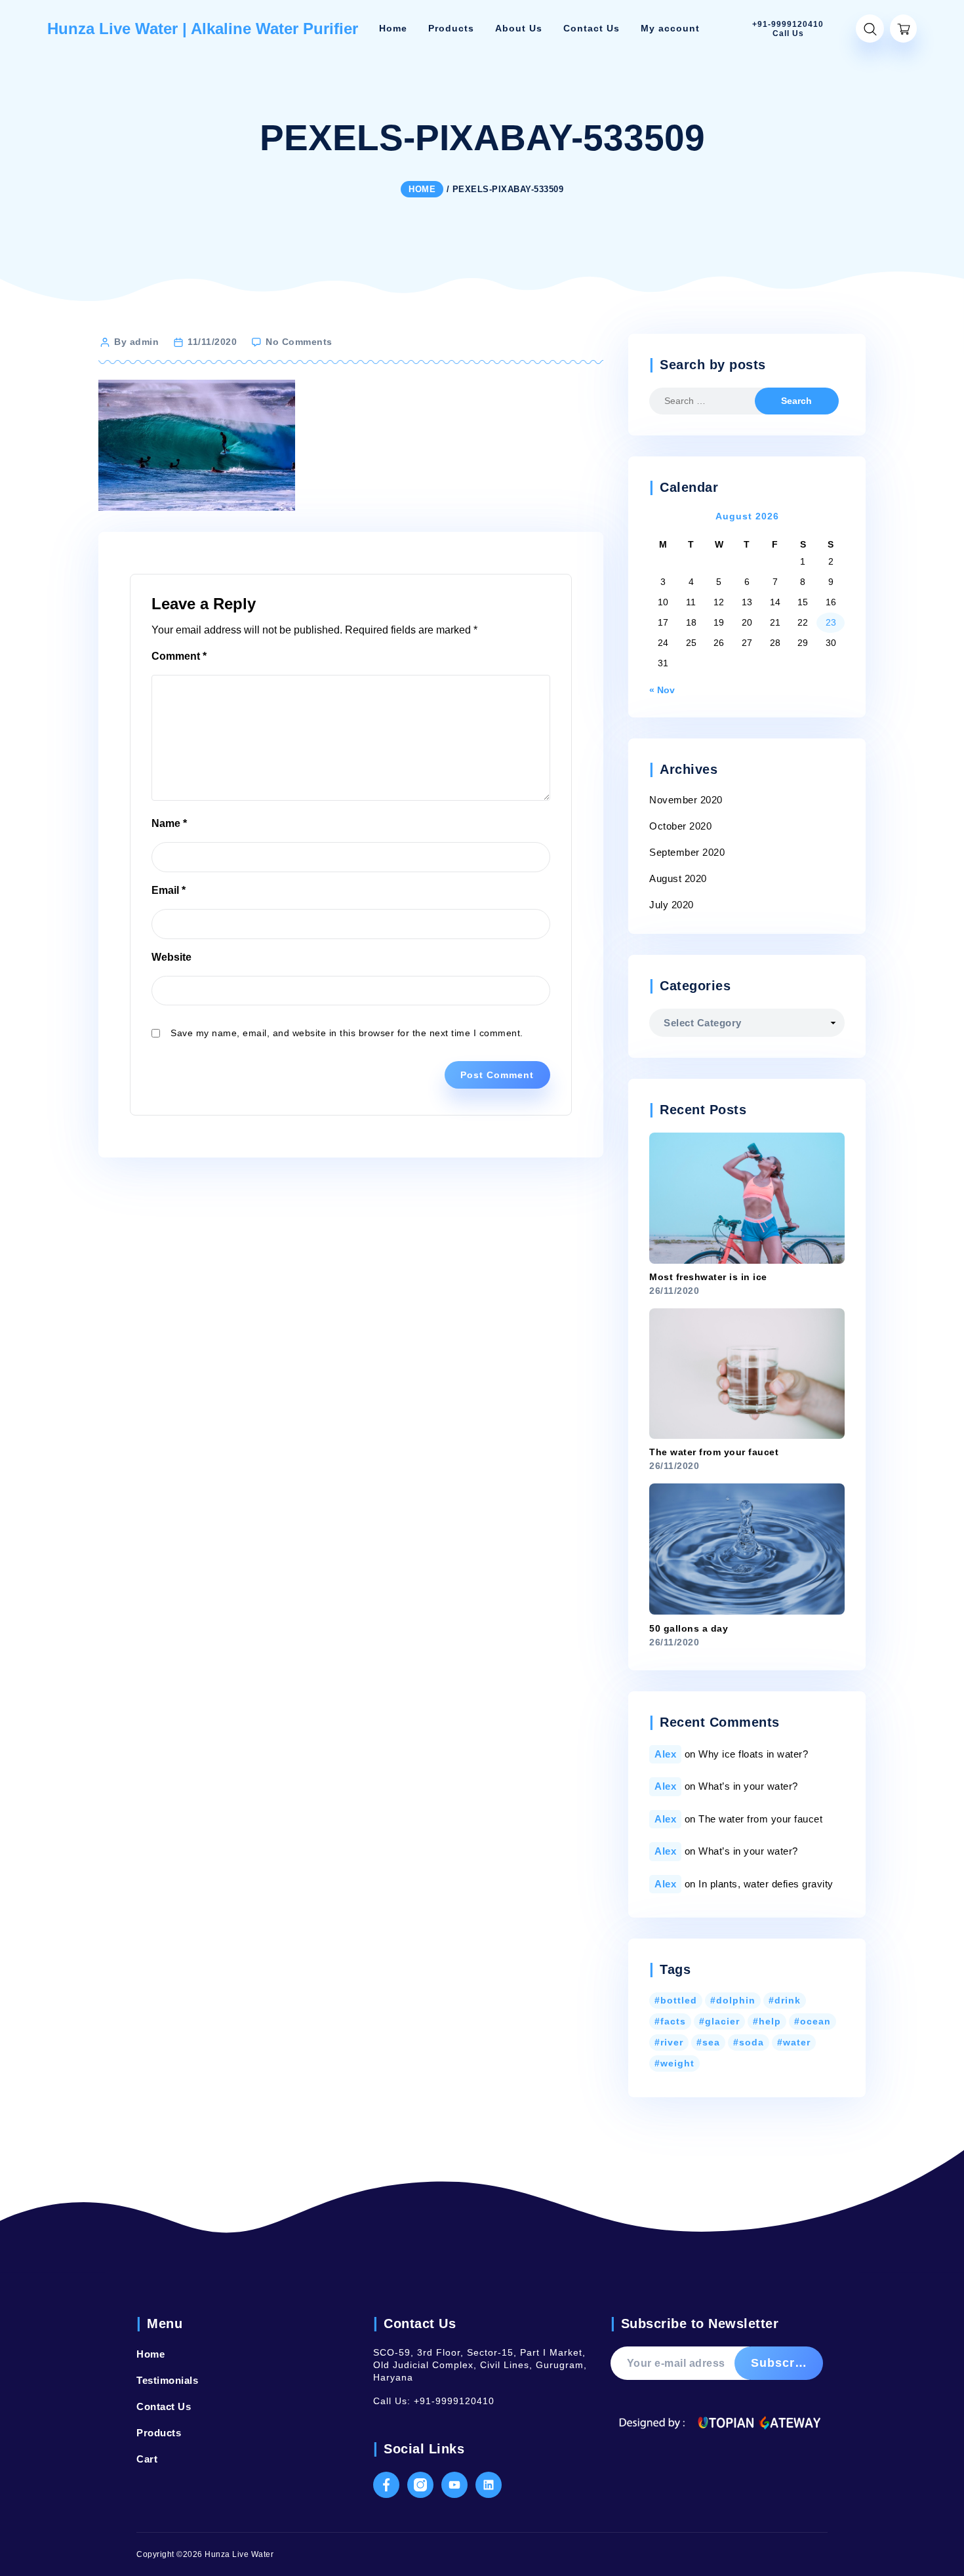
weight (677, 2063)
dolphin (736, 2000)
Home (151, 2354)
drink (788, 2000)
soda (752, 2042)
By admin (136, 342)
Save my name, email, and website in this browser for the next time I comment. (347, 1033)
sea (711, 2042)
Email (169, 890)
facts (673, 2021)
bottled (679, 2000)
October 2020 (680, 826)
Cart (147, 2459)
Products (159, 2433)
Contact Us (164, 2406)
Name (169, 823)
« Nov (662, 690)
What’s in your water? (748, 1786)
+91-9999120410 (454, 2401)
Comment (179, 656)
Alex (665, 1754)
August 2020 (678, 878)
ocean (815, 2021)
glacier (722, 2021)
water (797, 2042)
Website (171, 957)
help (770, 2021)
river (672, 2042)
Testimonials (167, 2380)
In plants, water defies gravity (766, 1884)
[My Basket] (903, 29)
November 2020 (686, 800)
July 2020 (672, 905)
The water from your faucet (760, 1819)
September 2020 (687, 852)
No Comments (299, 342)
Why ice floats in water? (753, 1754)
